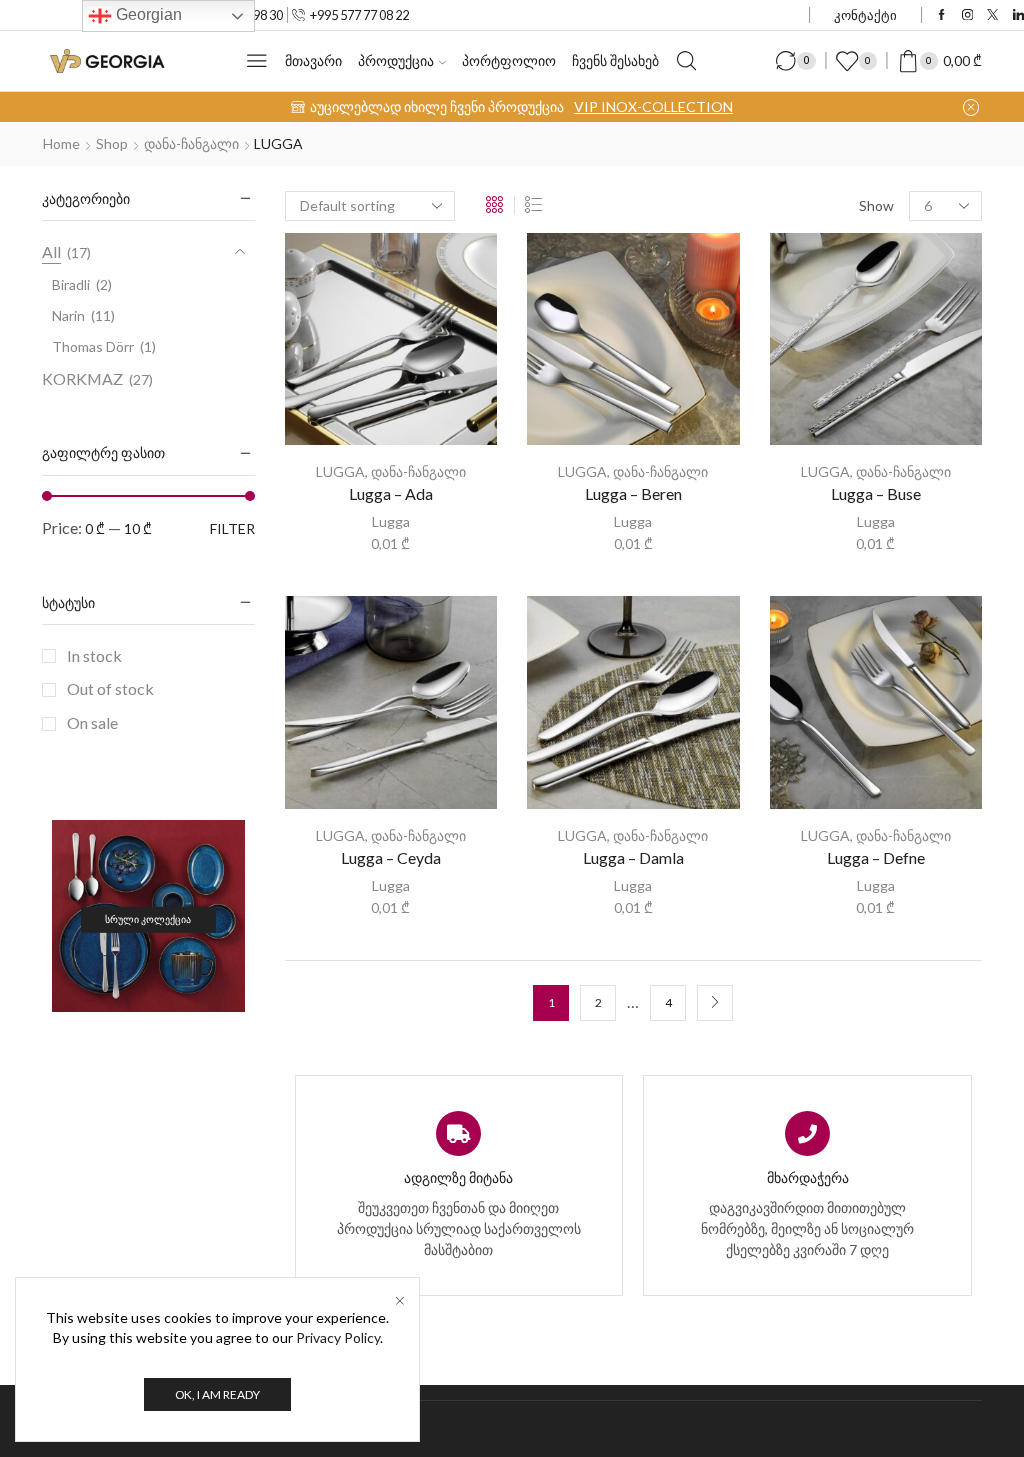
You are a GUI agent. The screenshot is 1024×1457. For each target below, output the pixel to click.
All (51, 251)
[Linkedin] (1018, 15)
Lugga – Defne (876, 857)
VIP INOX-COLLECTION (653, 106)
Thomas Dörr (93, 346)
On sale (92, 722)
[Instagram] (967, 15)
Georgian (147, 14)
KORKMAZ (82, 378)
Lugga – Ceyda (391, 857)
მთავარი (313, 60)
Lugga (391, 521)
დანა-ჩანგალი (191, 143)
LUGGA (340, 471)
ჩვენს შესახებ (615, 60)
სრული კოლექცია (148, 919)
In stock (94, 655)
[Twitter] (992, 15)
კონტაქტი (865, 15)
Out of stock (110, 688)
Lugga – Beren (633, 493)
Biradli (71, 284)
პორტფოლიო (509, 60)
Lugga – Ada (391, 493)
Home (61, 143)
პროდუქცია (396, 60)
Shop (112, 143)
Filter (232, 528)
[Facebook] (941, 15)
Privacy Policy (338, 1337)
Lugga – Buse (876, 493)
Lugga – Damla (633, 857)
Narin (68, 315)
